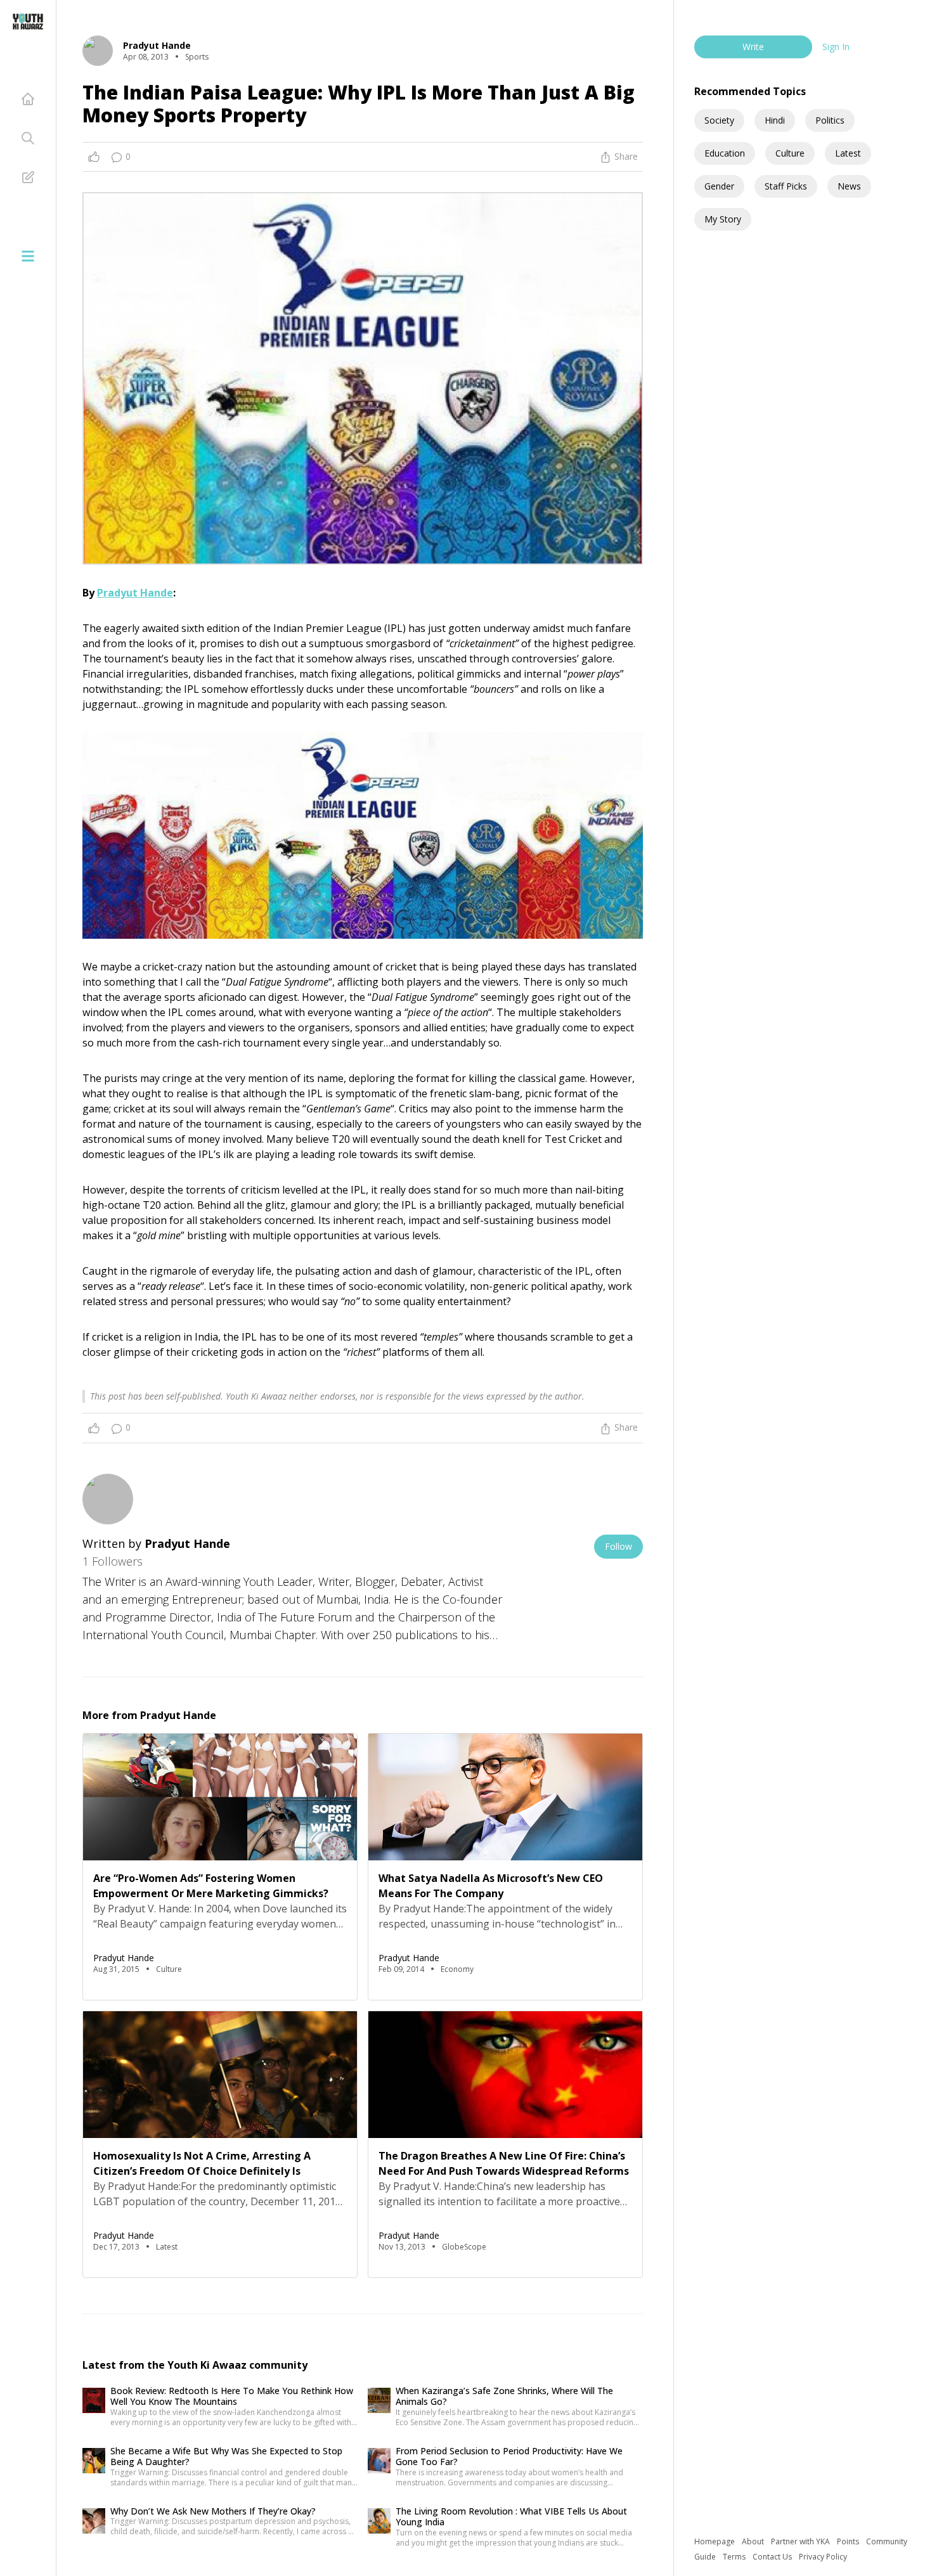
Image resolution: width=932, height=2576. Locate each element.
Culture (790, 153)
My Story (723, 219)
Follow (618, 1546)
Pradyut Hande (135, 593)
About (754, 2541)
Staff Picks (786, 186)
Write (753, 47)
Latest (848, 153)
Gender (719, 186)
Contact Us (773, 2557)
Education (725, 153)
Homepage (715, 2541)
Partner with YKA (801, 2541)
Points (849, 2541)
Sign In (836, 47)
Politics (830, 120)
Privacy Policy (823, 2557)
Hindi (775, 120)
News (849, 186)
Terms (735, 2557)
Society (719, 120)
